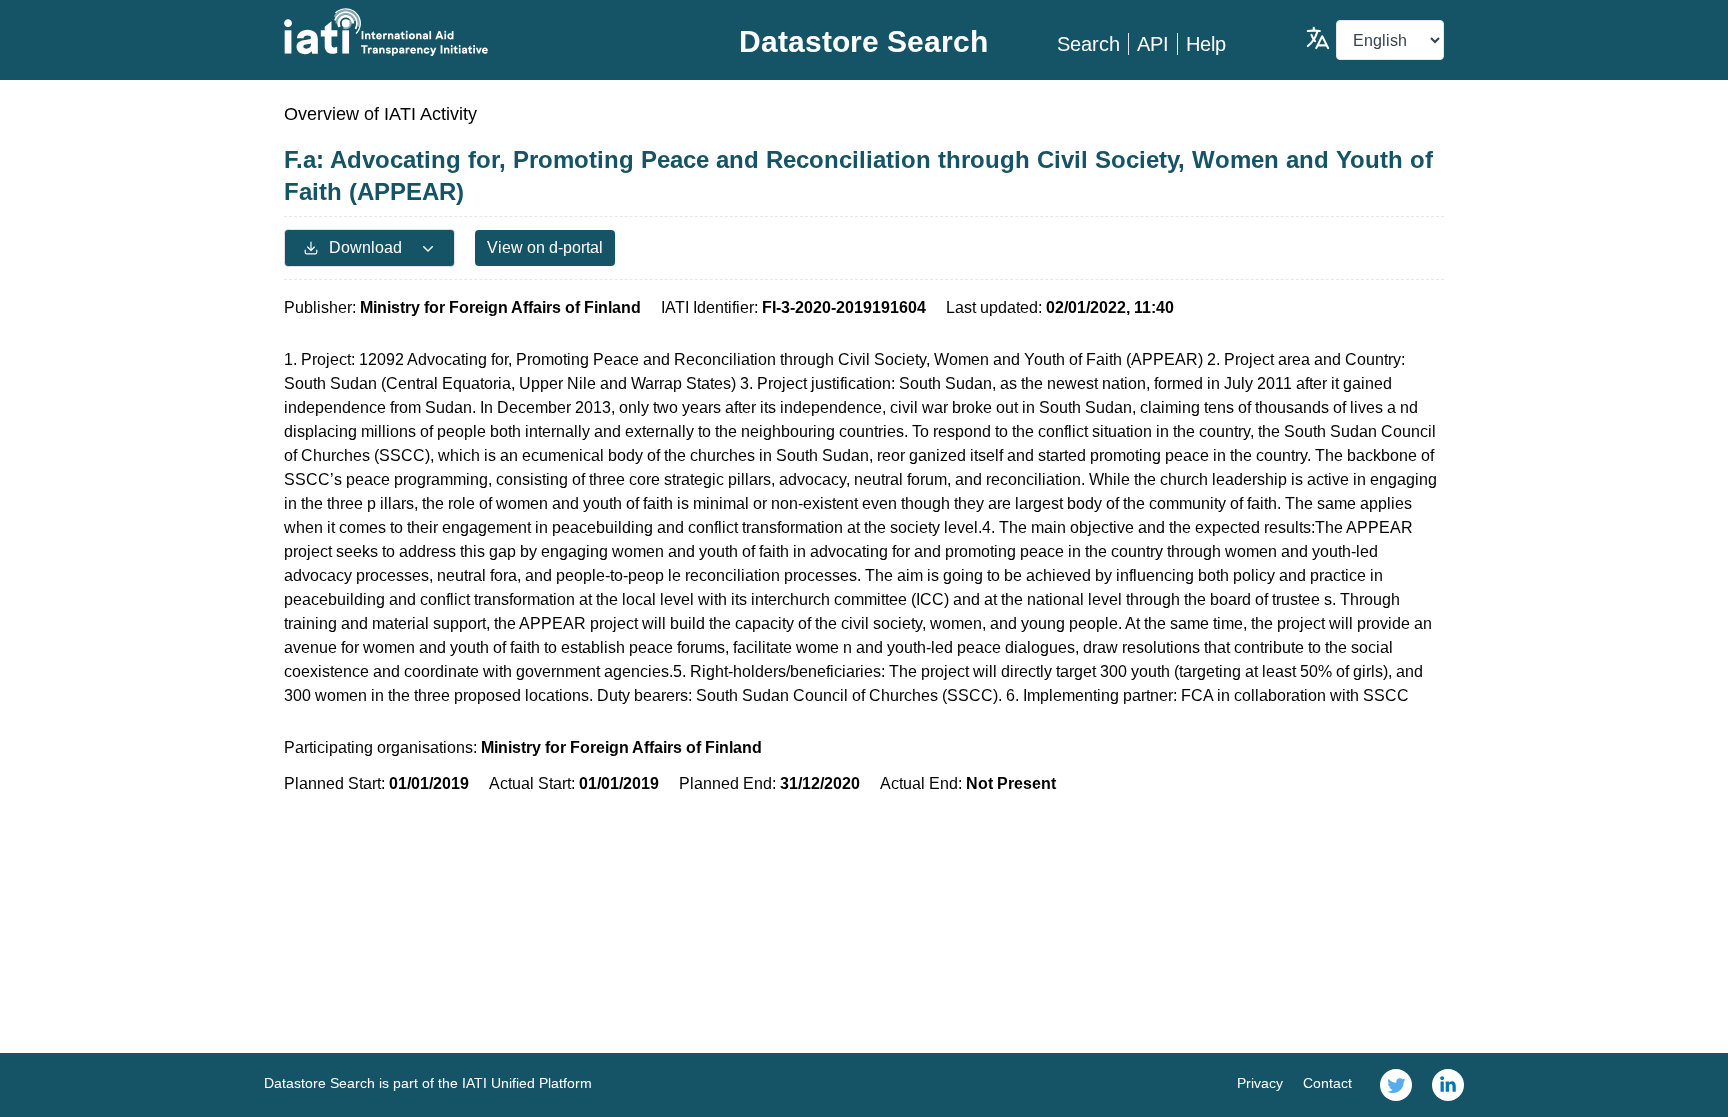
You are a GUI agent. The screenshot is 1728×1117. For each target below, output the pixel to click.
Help (1206, 44)
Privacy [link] (1260, 1083)
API (1153, 44)
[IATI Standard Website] (477, 32)
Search (1088, 44)
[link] (1396, 1085)
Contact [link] (1327, 1083)
